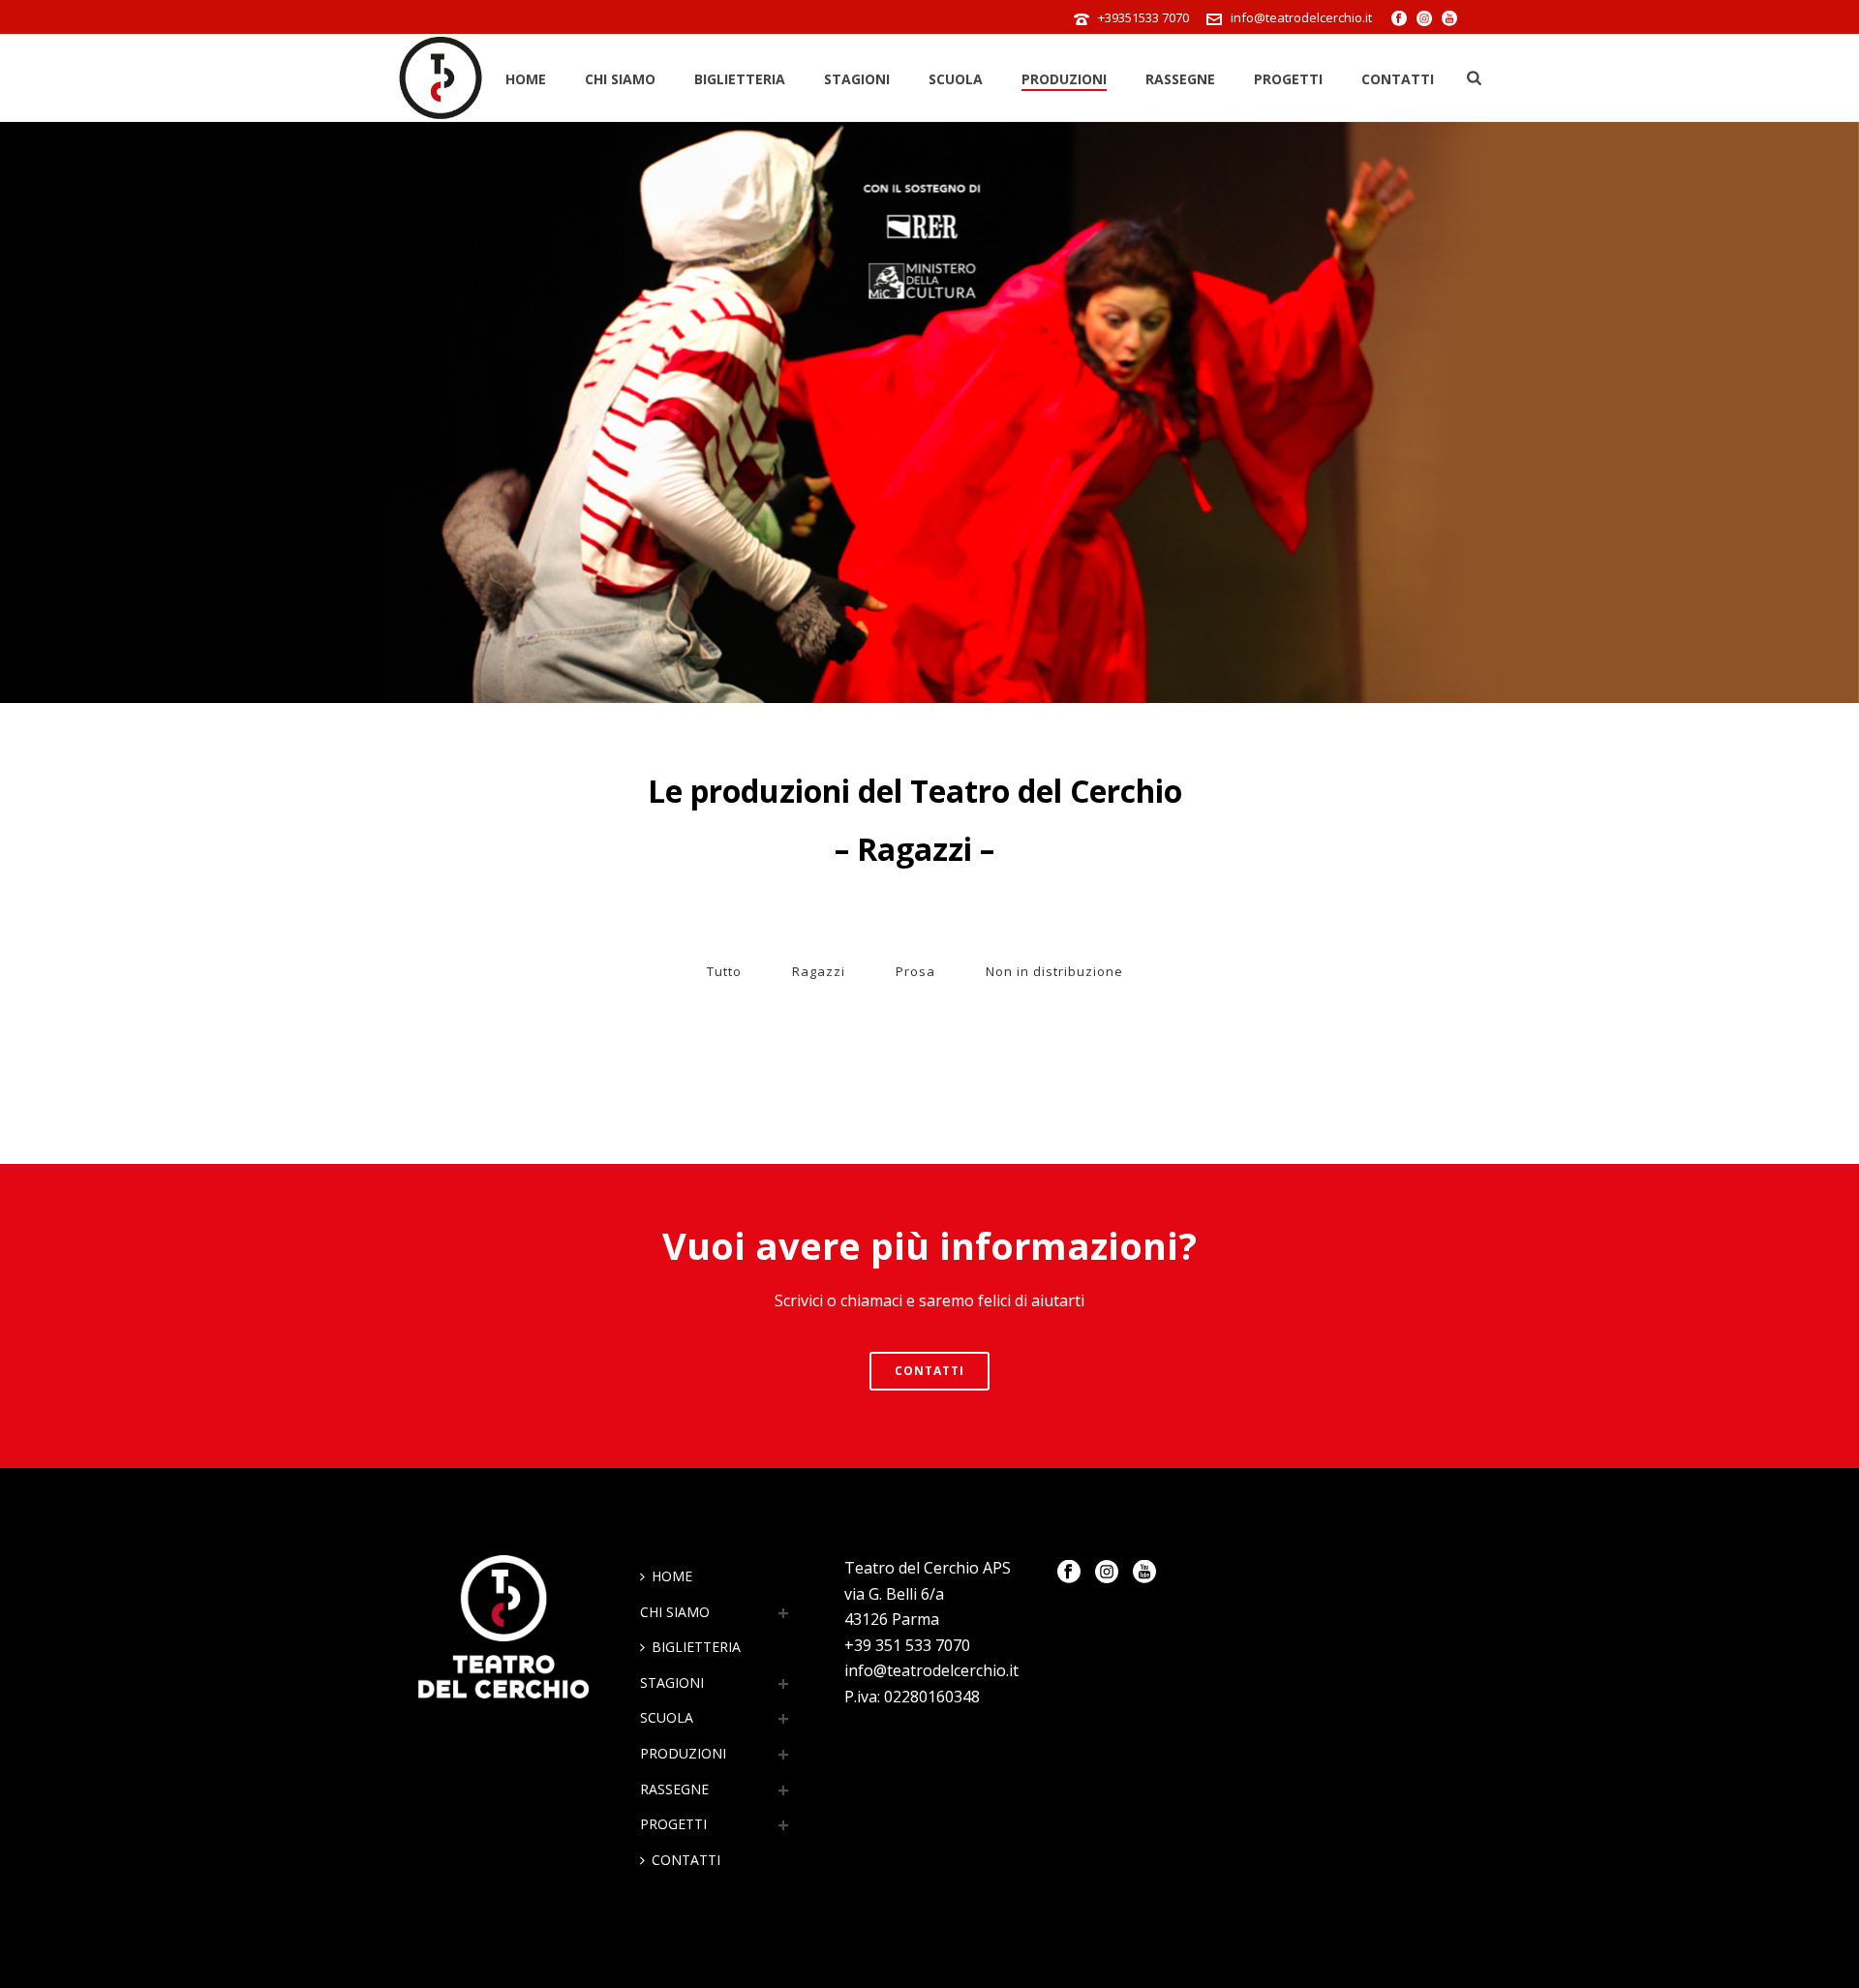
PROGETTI (1288, 79)
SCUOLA (956, 79)
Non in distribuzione (1054, 971)
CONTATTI (1398, 79)
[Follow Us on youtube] (1144, 1573)
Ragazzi (819, 971)
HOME (526, 79)
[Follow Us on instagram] (1107, 1573)
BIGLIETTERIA (740, 79)
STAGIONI (857, 79)
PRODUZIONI (1064, 79)
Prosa (915, 971)
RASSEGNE (1180, 79)
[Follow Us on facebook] (1069, 1573)
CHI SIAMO (620, 79)
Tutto (724, 971)
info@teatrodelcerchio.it (1301, 17)
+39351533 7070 (1143, 17)
